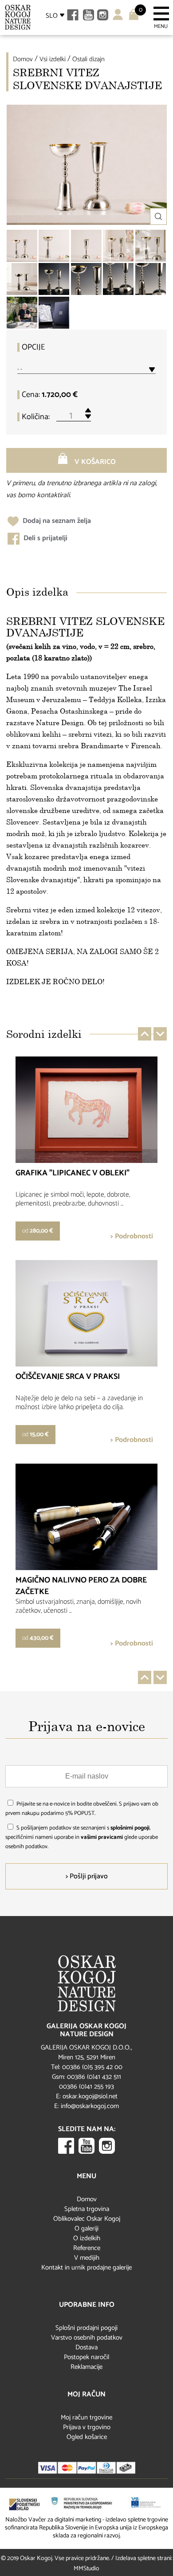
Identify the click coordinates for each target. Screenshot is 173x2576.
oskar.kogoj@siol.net (90, 2096)
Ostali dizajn (88, 59)
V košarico (94, 462)
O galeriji (86, 2228)
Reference (87, 2248)
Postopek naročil (86, 2357)
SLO (52, 16)
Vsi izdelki (53, 59)
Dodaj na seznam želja (56, 521)
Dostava (86, 2347)
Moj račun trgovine (86, 2417)
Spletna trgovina (87, 2209)
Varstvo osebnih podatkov (87, 2338)
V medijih (87, 2258)
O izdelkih (87, 2238)
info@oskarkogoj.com (90, 2106)
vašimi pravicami (102, 1837)
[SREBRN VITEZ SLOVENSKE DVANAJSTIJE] (54, 279)
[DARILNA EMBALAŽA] (54, 313)
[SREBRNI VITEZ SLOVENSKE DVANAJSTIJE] (22, 246)
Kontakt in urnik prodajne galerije (86, 2268)
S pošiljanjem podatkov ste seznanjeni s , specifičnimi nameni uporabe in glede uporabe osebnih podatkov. (82, 1837)
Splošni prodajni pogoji (86, 2328)
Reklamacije (86, 2367)
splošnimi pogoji (130, 1828)
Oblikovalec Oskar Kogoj (87, 2219)
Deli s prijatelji (45, 538)
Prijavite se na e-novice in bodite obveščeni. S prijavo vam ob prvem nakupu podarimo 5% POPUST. (82, 1809)
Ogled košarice (87, 2437)
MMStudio (86, 2569)
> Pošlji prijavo (87, 1876)
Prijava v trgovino (87, 2427)
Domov (23, 59)
